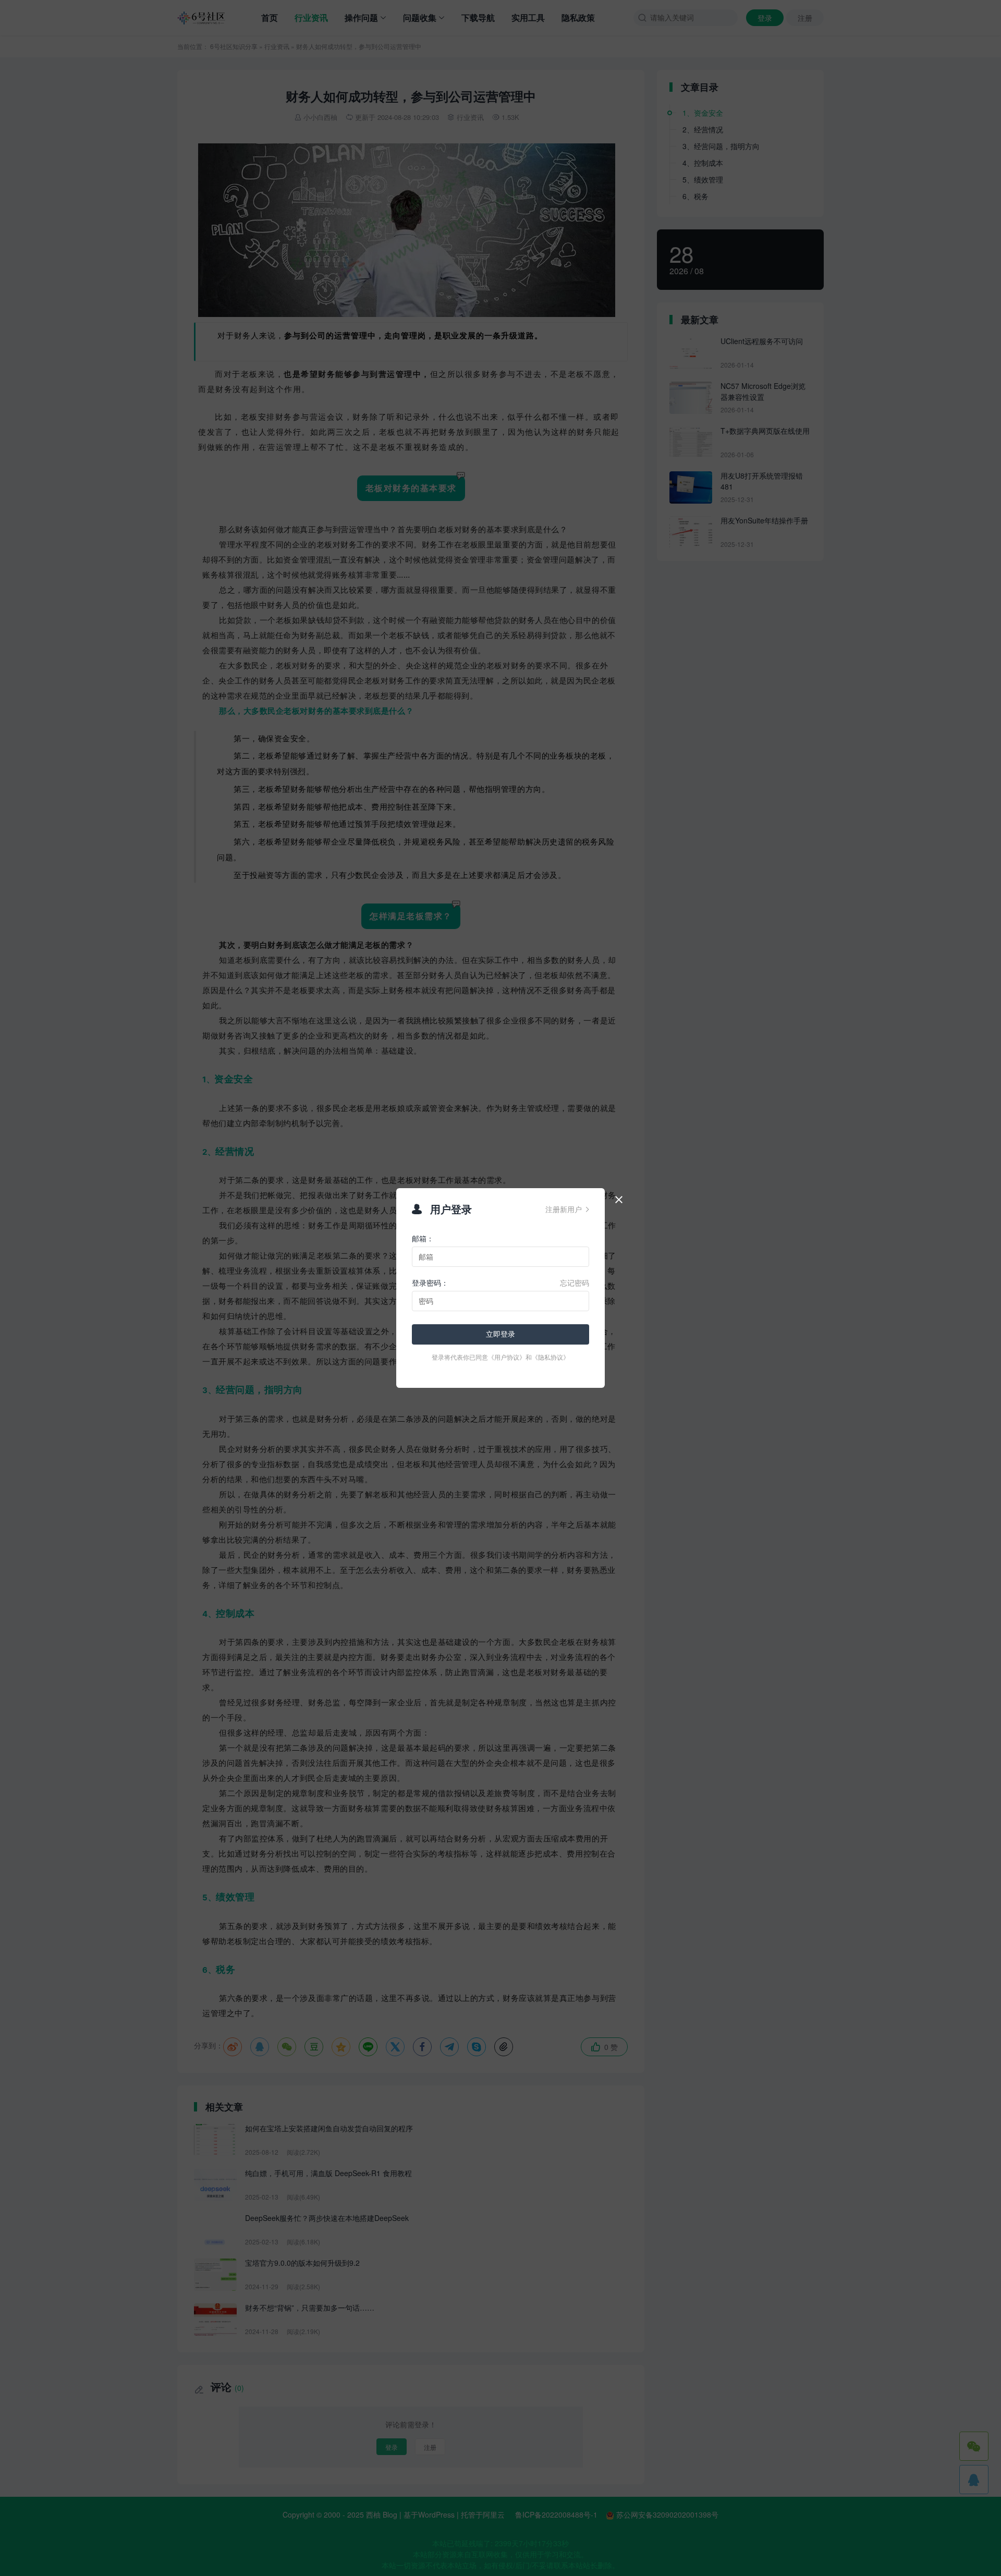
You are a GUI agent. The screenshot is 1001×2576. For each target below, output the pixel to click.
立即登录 (500, 1334)
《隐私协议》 (551, 1357)
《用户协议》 (507, 1357)
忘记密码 (575, 1283)
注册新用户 (567, 1209)
